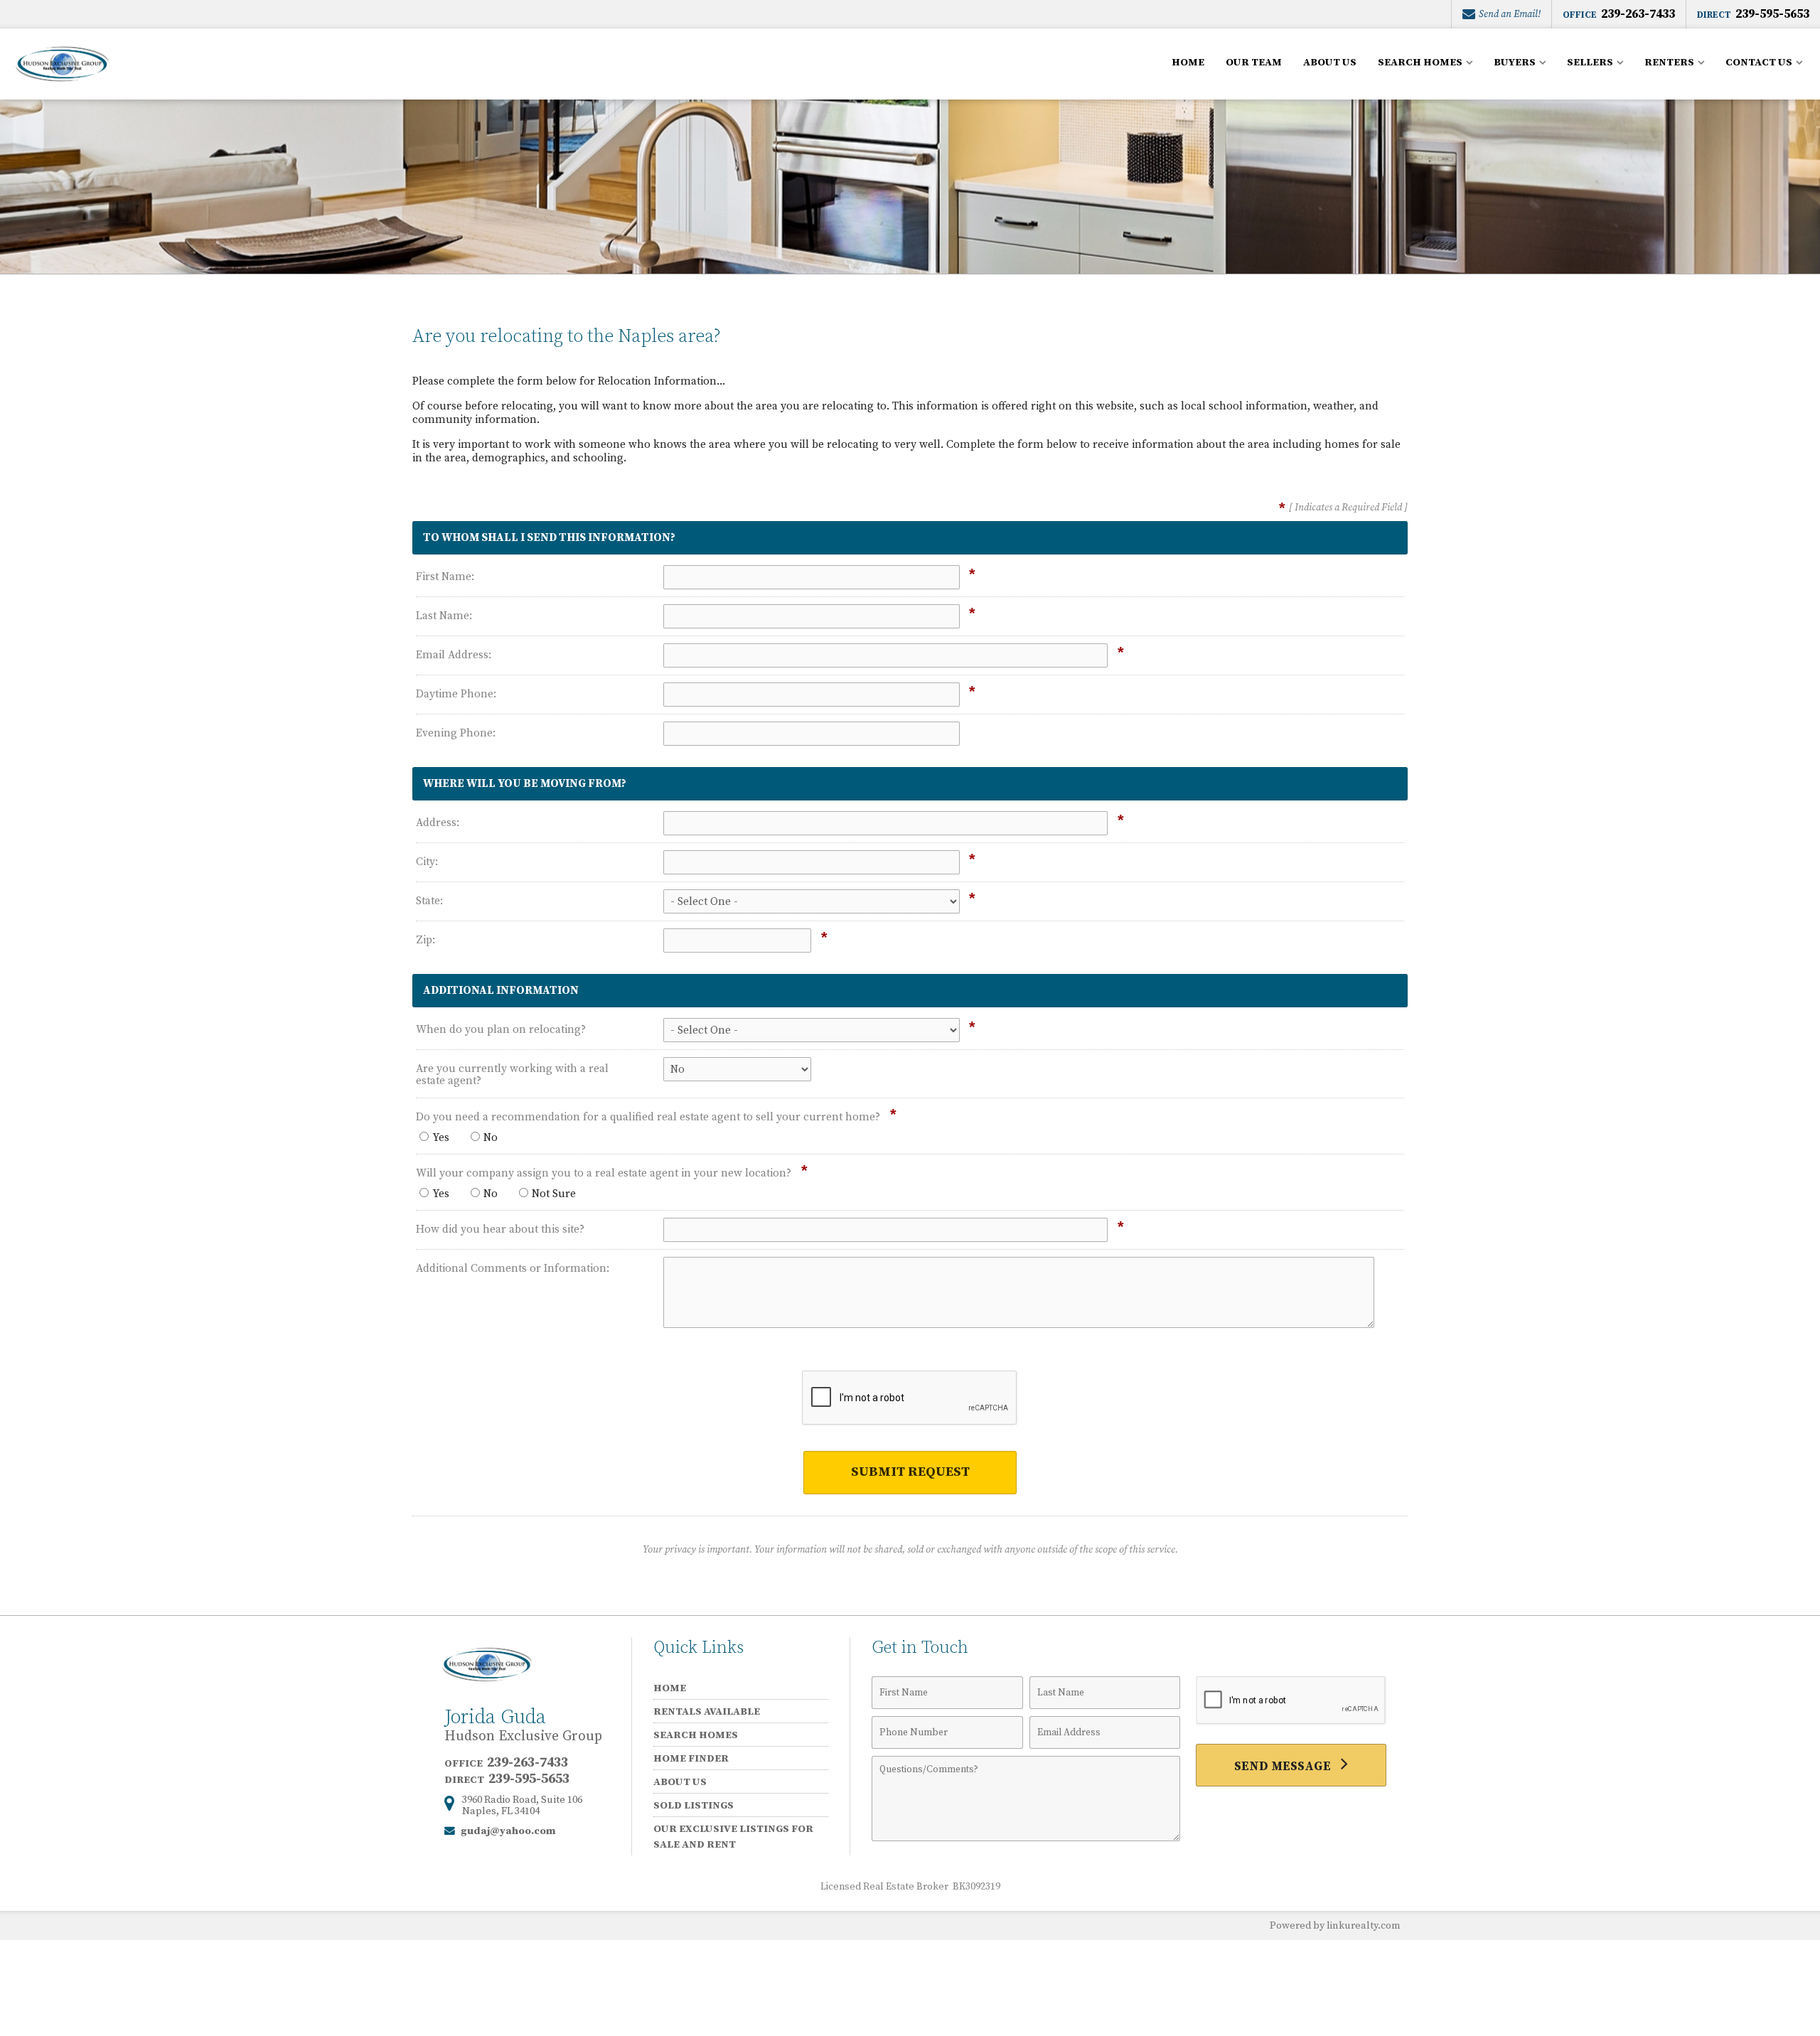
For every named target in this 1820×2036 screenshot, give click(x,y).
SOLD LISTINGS (694, 1805)
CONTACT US (1759, 63)
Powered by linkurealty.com (1335, 1926)
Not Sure (554, 1194)
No (491, 1138)
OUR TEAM (1254, 63)
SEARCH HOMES (696, 1735)
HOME (1188, 63)
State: (429, 901)
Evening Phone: (456, 733)
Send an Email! (1509, 14)
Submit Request (910, 1472)
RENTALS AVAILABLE (707, 1711)
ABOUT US (1330, 63)
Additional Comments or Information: (513, 1269)
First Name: (445, 577)
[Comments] (1026, 1838)
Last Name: (444, 616)
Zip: (425, 940)
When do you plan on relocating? (501, 1030)
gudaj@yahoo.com (508, 1831)
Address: (438, 823)
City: (427, 862)
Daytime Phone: (456, 694)
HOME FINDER (691, 1758)
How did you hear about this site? (500, 1229)
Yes (441, 1138)
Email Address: (454, 655)
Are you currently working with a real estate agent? (512, 1075)
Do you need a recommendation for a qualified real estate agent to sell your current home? (648, 1117)
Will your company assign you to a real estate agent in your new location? (604, 1173)
